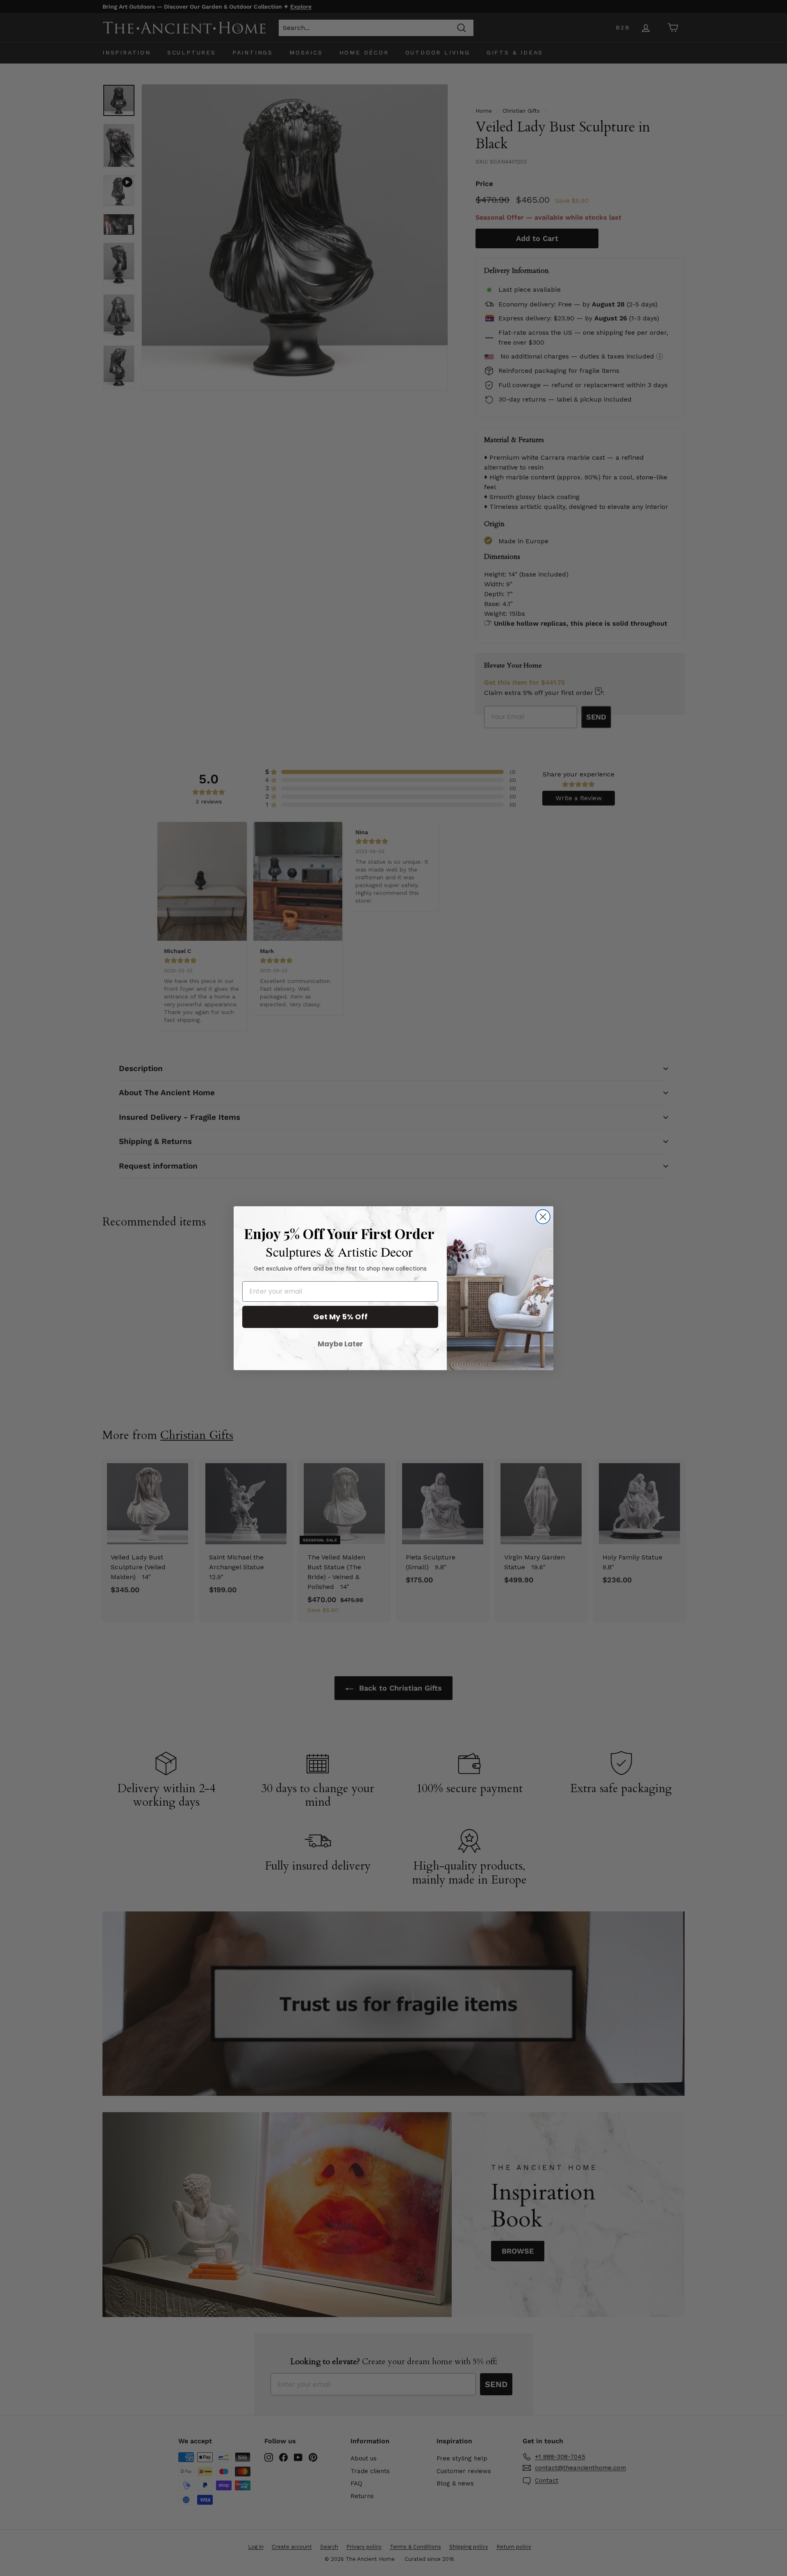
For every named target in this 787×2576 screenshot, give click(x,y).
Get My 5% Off (340, 1317)
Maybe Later (340, 1344)
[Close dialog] (543, 1217)
